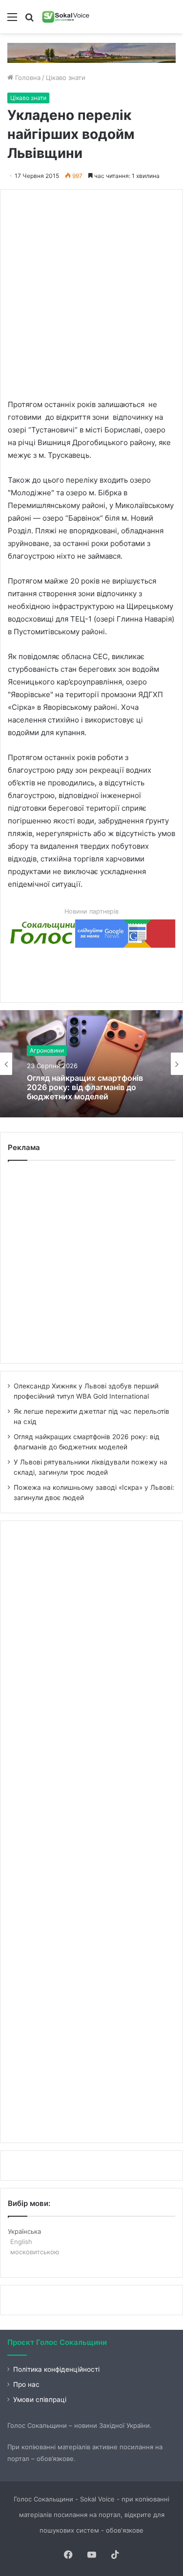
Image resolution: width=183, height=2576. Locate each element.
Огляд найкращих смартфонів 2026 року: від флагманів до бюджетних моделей (85, 1087)
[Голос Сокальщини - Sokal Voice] (66, 17)
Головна (27, 78)
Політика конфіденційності (56, 2369)
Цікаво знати (66, 78)
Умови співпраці (40, 2400)
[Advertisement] (91, 288)
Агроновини (47, 1050)
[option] (91, 1064)
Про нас (26, 2384)
